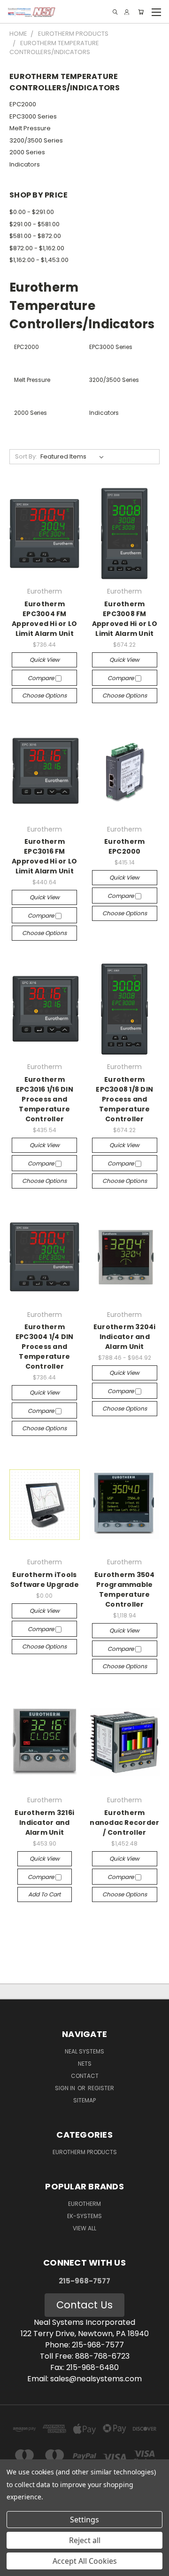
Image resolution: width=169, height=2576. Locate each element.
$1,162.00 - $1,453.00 (39, 260)
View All (84, 2228)
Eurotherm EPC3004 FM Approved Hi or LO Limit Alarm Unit (44, 619)
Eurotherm (84, 2204)
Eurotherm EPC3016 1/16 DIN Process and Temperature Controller (45, 1099)
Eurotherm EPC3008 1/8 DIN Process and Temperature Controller (124, 1099)
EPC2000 (23, 104)
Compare (42, 678)
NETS (85, 2064)
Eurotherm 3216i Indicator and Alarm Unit (44, 1823)
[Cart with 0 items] (141, 12)
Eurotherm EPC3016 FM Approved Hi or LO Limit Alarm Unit (44, 856)
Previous (15, 2567)
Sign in (66, 2088)
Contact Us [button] (84, 2305)
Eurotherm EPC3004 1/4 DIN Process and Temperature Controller (45, 1347)
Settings (84, 2520)
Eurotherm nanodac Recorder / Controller (124, 1823)
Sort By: (26, 456)
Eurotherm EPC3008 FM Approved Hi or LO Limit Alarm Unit (125, 619)
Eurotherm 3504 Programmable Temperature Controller (125, 1589)
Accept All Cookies (85, 2561)
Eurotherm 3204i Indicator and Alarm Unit (125, 1337)
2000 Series (27, 152)
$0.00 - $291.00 (32, 212)
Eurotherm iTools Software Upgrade (45, 1580)
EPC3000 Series (33, 116)
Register (101, 2088)
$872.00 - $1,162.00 (37, 248)
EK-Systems (84, 2216)
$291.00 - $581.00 (35, 224)
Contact (85, 2076)
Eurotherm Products (85, 2152)
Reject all (85, 2540)
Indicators (25, 164)
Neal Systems (84, 2051)
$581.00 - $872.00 (35, 236)
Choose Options (44, 695)
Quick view (45, 660)
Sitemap (84, 2100)
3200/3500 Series (36, 140)
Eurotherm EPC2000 (124, 846)
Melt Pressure (30, 128)
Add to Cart (44, 1894)
